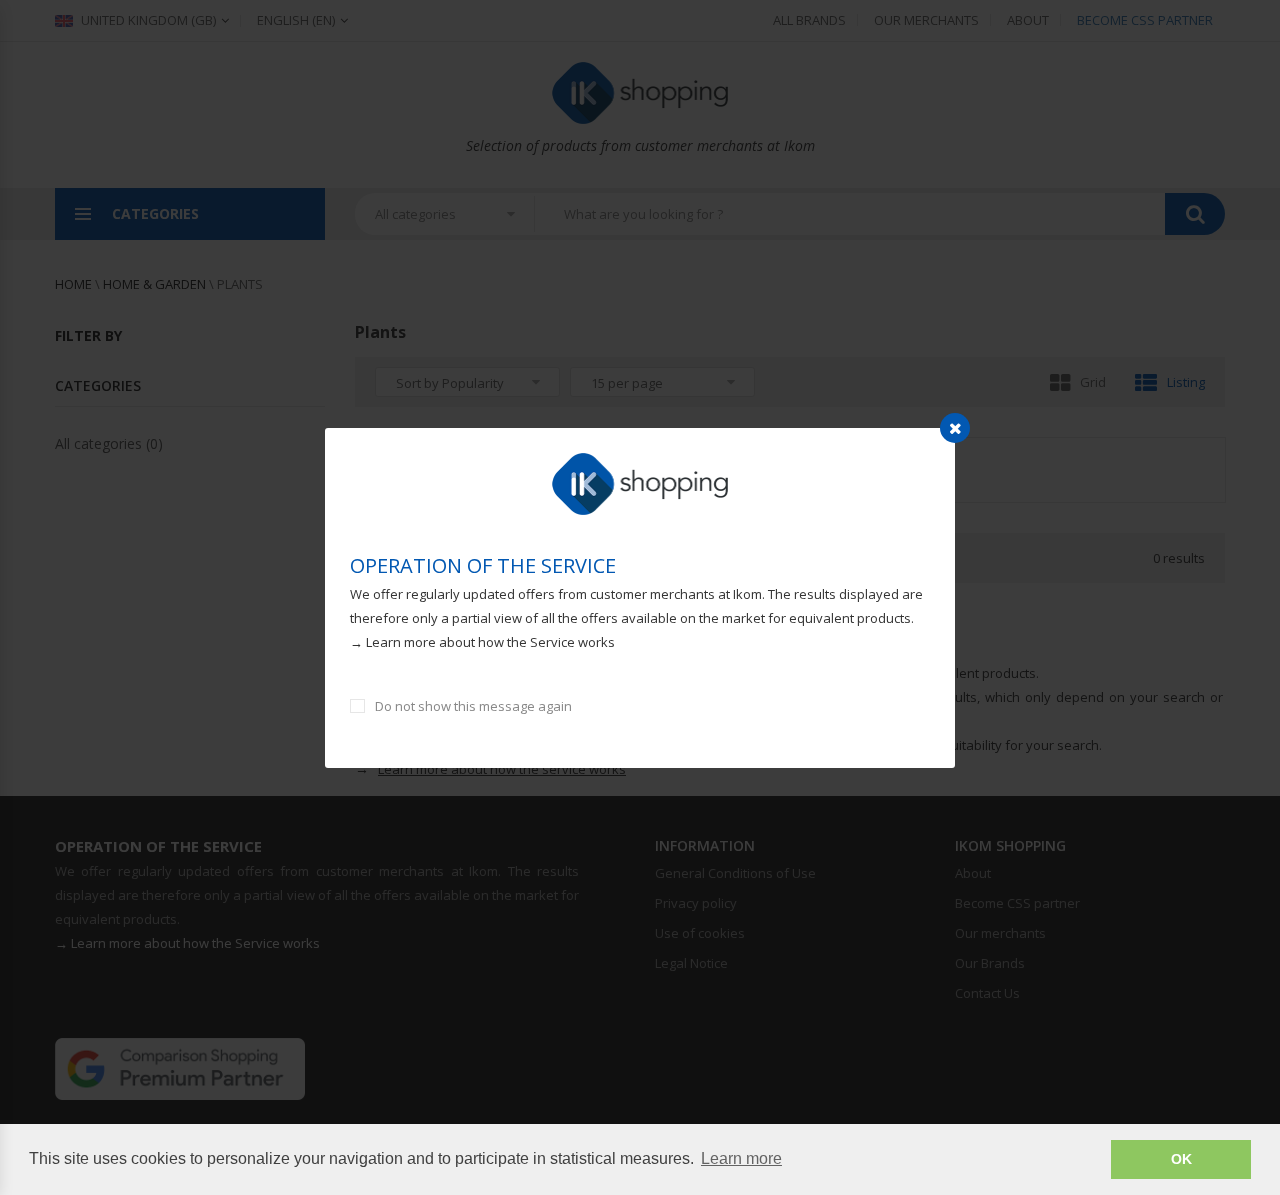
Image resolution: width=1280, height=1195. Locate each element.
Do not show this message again (473, 706)
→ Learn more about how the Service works (482, 642)
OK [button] (1181, 1159)
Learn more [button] (741, 1158)
